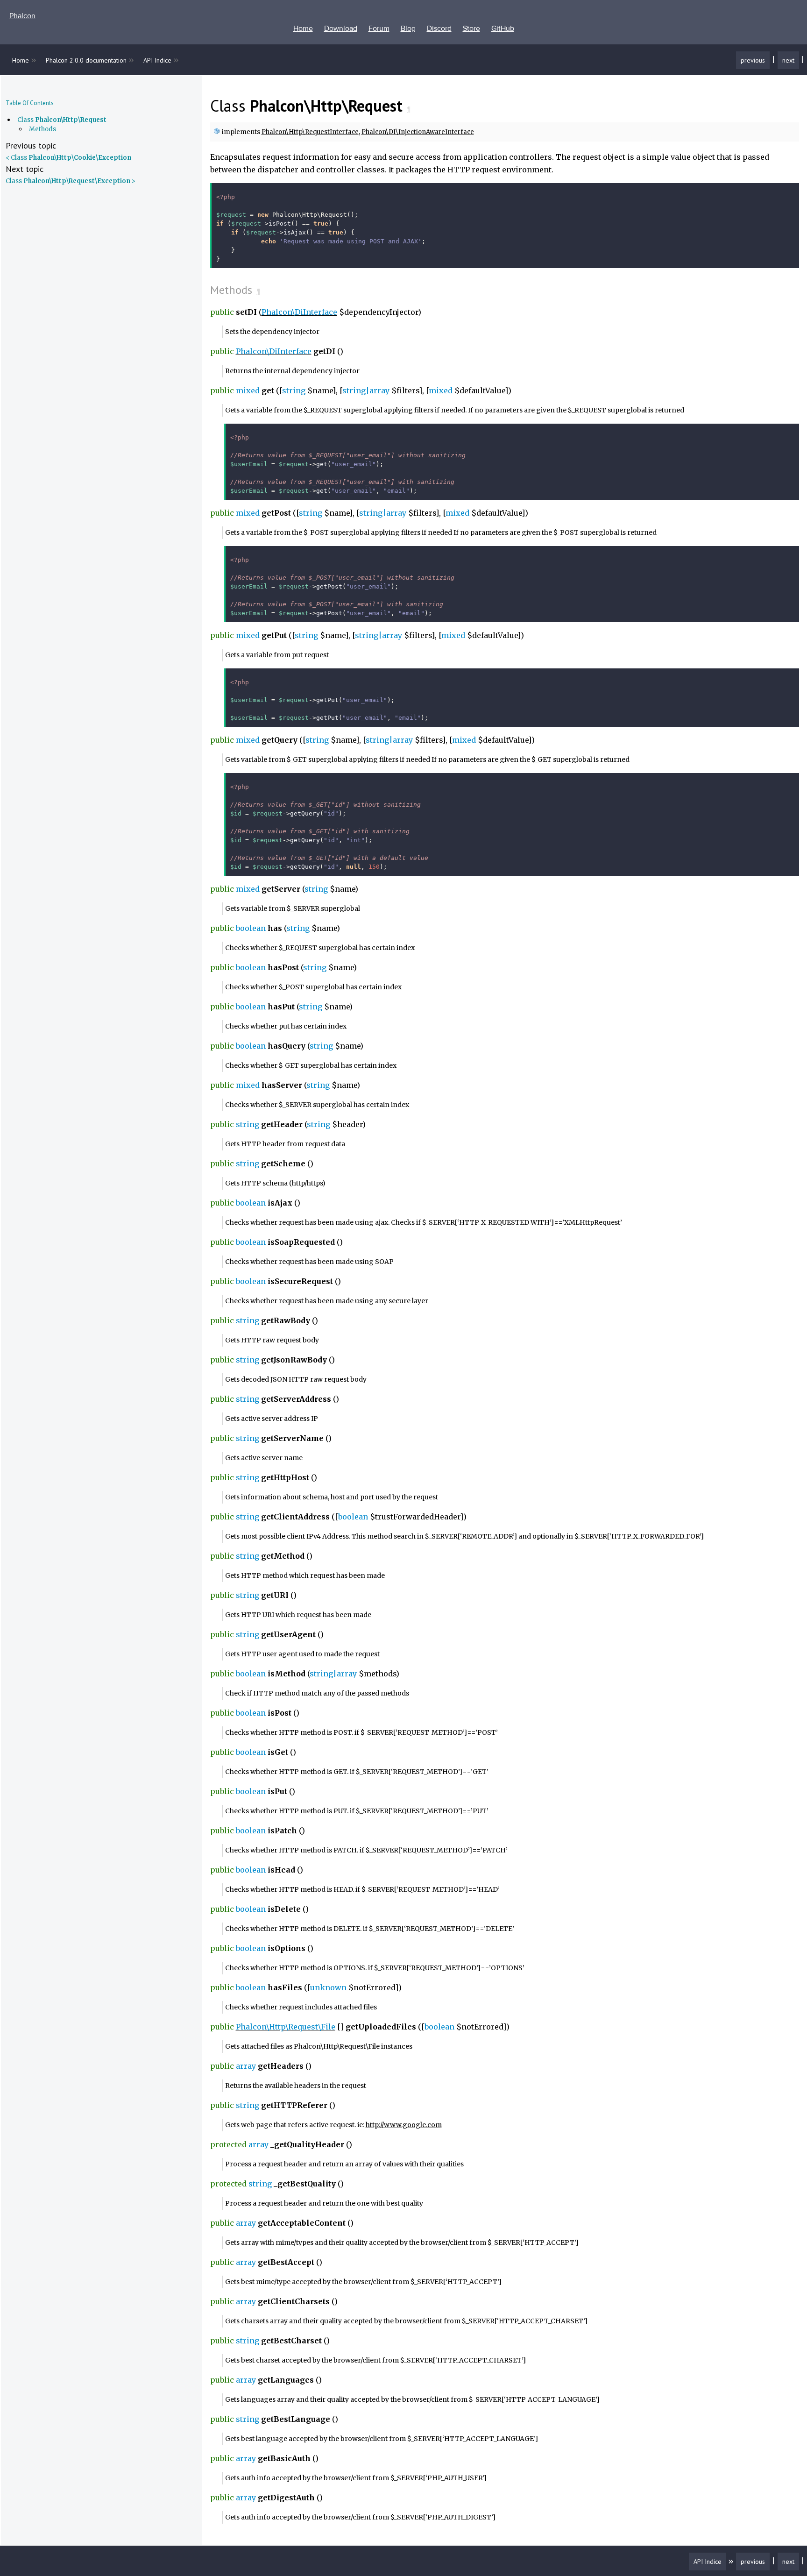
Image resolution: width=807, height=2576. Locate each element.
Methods (42, 129)
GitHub (503, 28)
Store (471, 28)
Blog (408, 28)
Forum (379, 28)
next (788, 60)
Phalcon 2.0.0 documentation (86, 60)
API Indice (157, 60)
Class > (71, 181)
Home (303, 28)
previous (753, 60)
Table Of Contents (30, 103)
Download (341, 28)
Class (62, 120)
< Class (68, 158)
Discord (439, 28)
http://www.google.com (404, 2125)
